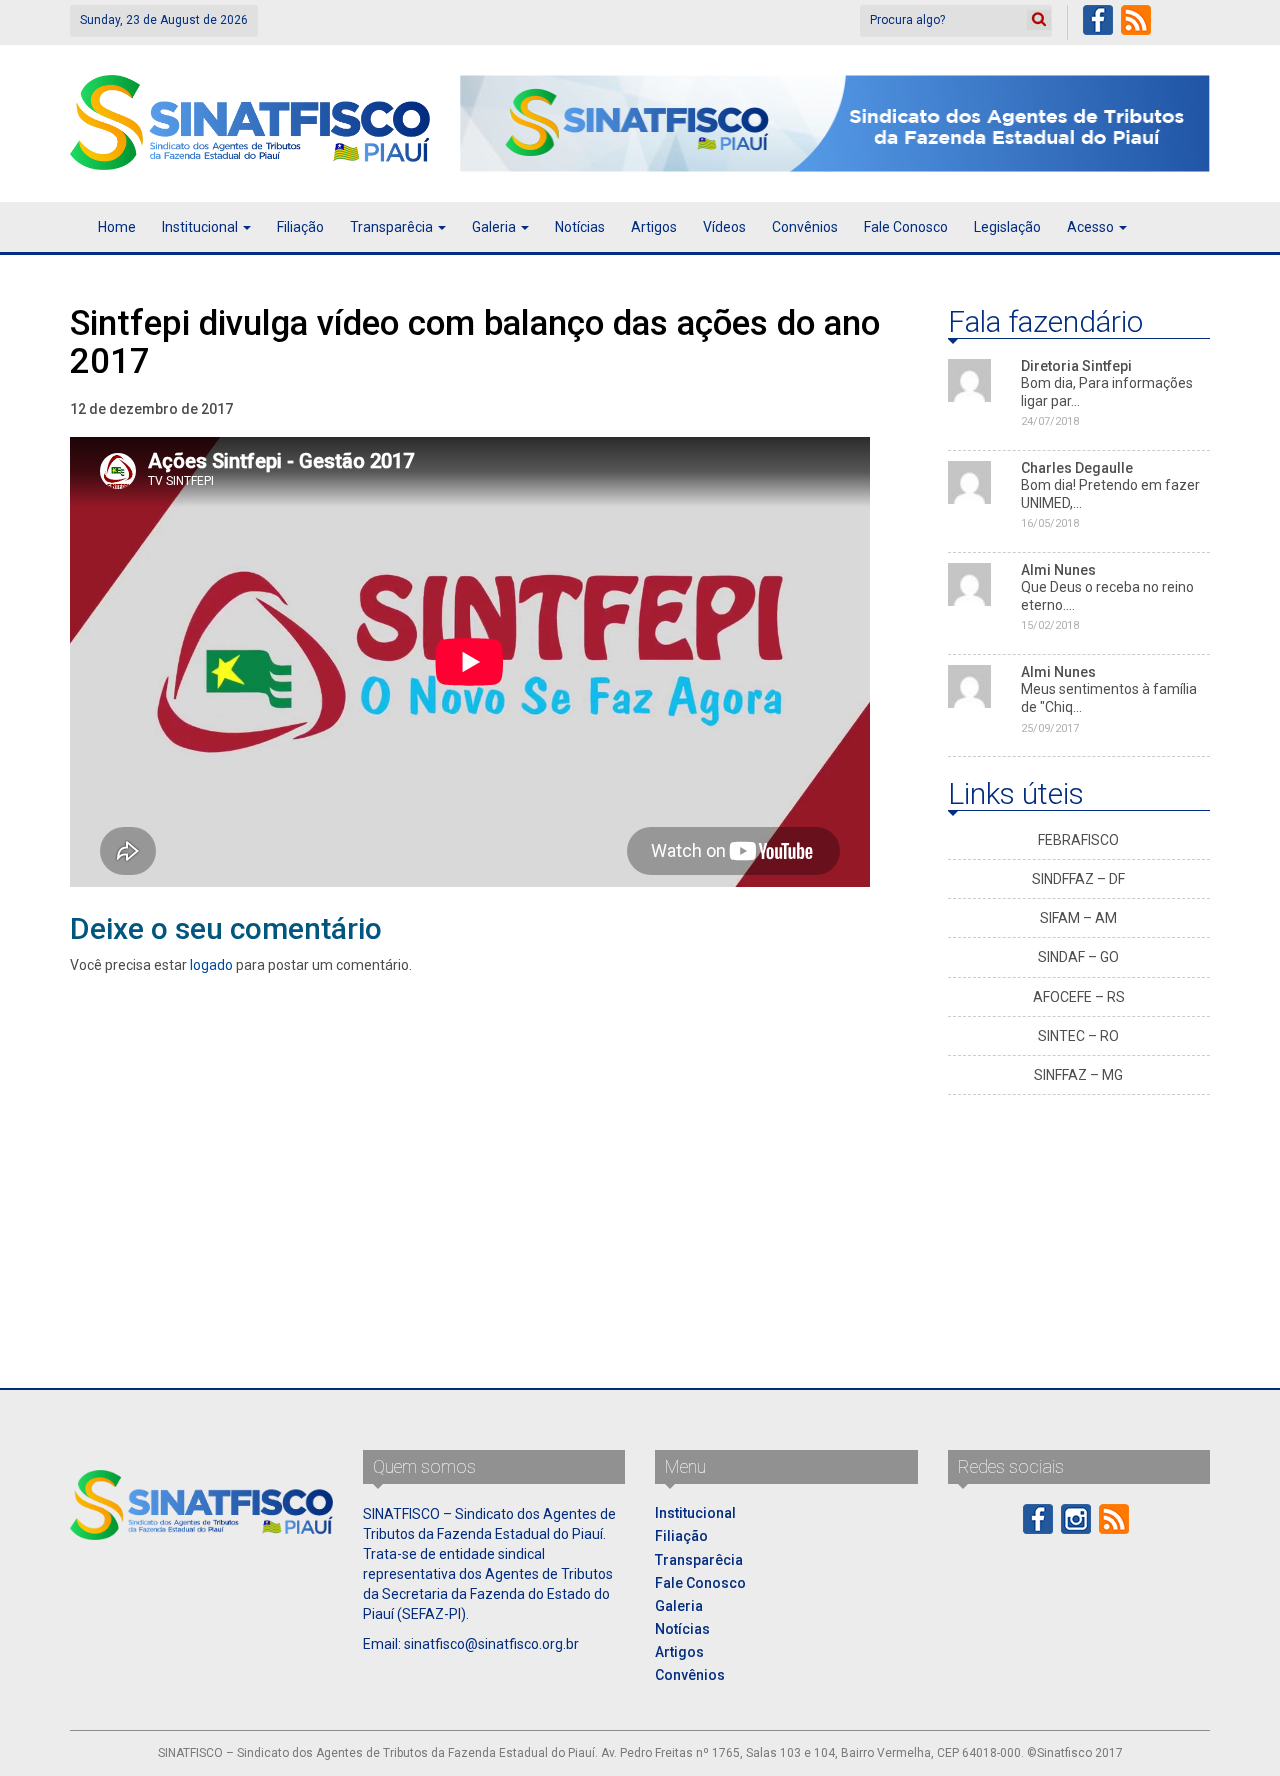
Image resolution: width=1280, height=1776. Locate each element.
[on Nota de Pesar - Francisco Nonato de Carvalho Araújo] (969, 685)
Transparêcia (699, 1560)
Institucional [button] (201, 227)
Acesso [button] (1092, 227)
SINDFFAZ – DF (1078, 879)
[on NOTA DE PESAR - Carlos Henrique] (969, 583)
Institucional (695, 1513)
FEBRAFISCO (1078, 840)
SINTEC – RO (1078, 1036)
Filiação (300, 227)
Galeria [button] (495, 227)
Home (117, 227)
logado (211, 965)
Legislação (1007, 227)
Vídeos (724, 227)
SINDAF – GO (1078, 957)
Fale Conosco (906, 227)
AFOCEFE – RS (1079, 997)
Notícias (580, 227)
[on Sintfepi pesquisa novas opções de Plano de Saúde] (969, 379)
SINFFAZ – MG (1078, 1075)
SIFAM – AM (1078, 918)
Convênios (805, 227)
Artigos (654, 227)
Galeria (679, 1606)
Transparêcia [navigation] (393, 227)
